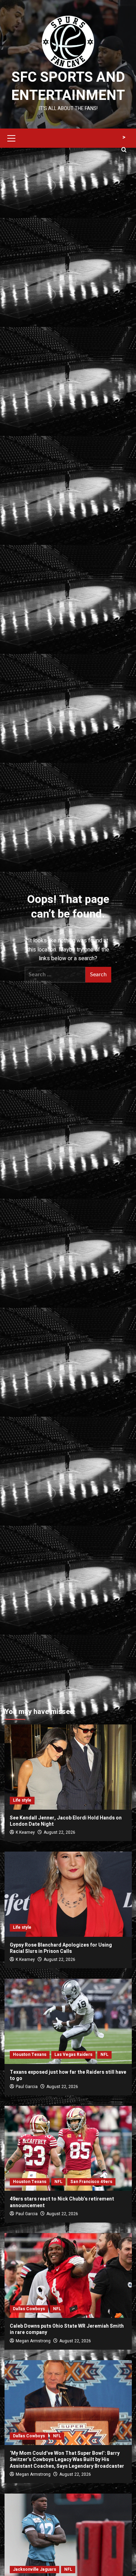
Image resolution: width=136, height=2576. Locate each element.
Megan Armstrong (33, 2341)
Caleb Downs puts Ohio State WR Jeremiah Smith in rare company (67, 2329)
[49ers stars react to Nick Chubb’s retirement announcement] (68, 2148)
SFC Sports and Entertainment (68, 86)
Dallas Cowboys (29, 2309)
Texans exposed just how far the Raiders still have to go (68, 2075)
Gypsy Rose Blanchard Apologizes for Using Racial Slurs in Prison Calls (61, 1948)
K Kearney (25, 1832)
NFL (104, 2055)
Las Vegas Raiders (73, 2055)
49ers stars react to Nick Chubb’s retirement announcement (62, 2202)
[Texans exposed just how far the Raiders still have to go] (68, 2021)
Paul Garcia (27, 2087)
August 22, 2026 (59, 1832)
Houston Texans (30, 2055)
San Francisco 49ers (91, 2182)
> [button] (124, 137)
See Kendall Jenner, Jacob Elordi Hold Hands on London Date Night (66, 1821)
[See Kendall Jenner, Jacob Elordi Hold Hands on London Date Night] (68, 1767)
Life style (22, 1800)
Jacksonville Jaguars (35, 2569)
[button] (12, 137)
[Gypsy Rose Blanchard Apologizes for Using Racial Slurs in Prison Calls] (68, 1894)
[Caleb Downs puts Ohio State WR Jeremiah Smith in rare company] (68, 2275)
